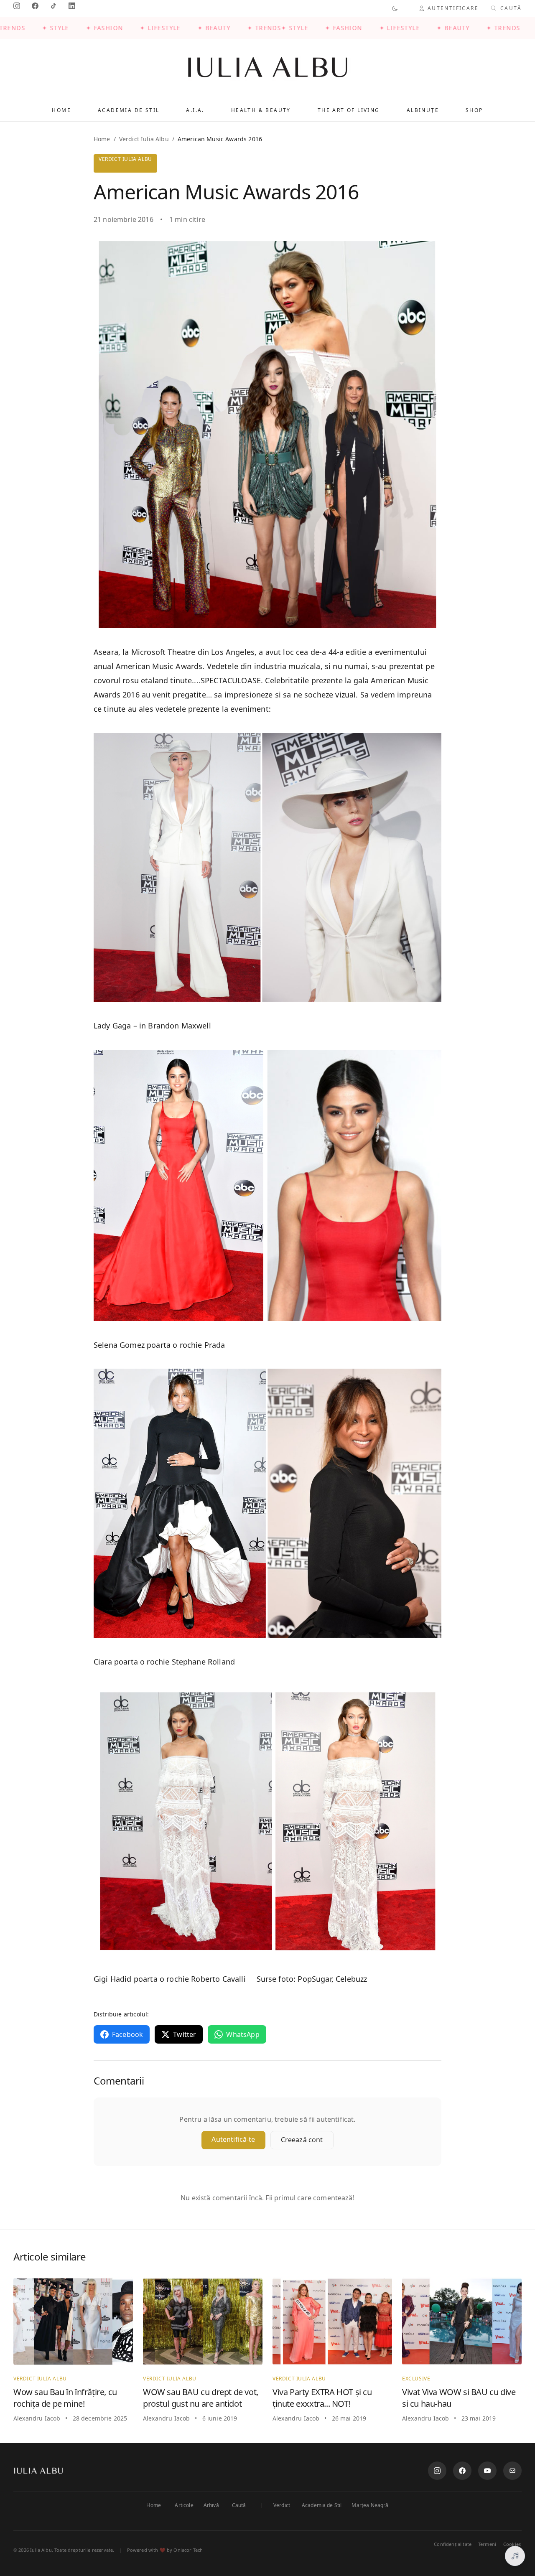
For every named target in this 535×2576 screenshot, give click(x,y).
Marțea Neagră (370, 2505)
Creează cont (302, 2140)
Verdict (282, 2505)
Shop (474, 110)
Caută (239, 2505)
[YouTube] (487, 2471)
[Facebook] (462, 2471)
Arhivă (211, 2505)
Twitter (185, 2034)
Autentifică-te (233, 2139)
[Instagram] (437, 2471)
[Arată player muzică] (515, 2556)
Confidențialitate (453, 2544)
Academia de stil (129, 110)
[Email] (512, 2471)
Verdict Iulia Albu (144, 139)
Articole (184, 2505)
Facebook (127, 2034)
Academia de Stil (322, 2505)
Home (61, 110)
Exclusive (416, 2379)
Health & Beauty (261, 110)
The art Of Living (349, 110)
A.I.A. (195, 110)
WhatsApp (243, 2034)
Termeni (487, 2544)
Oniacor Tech (188, 2550)
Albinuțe (423, 110)
